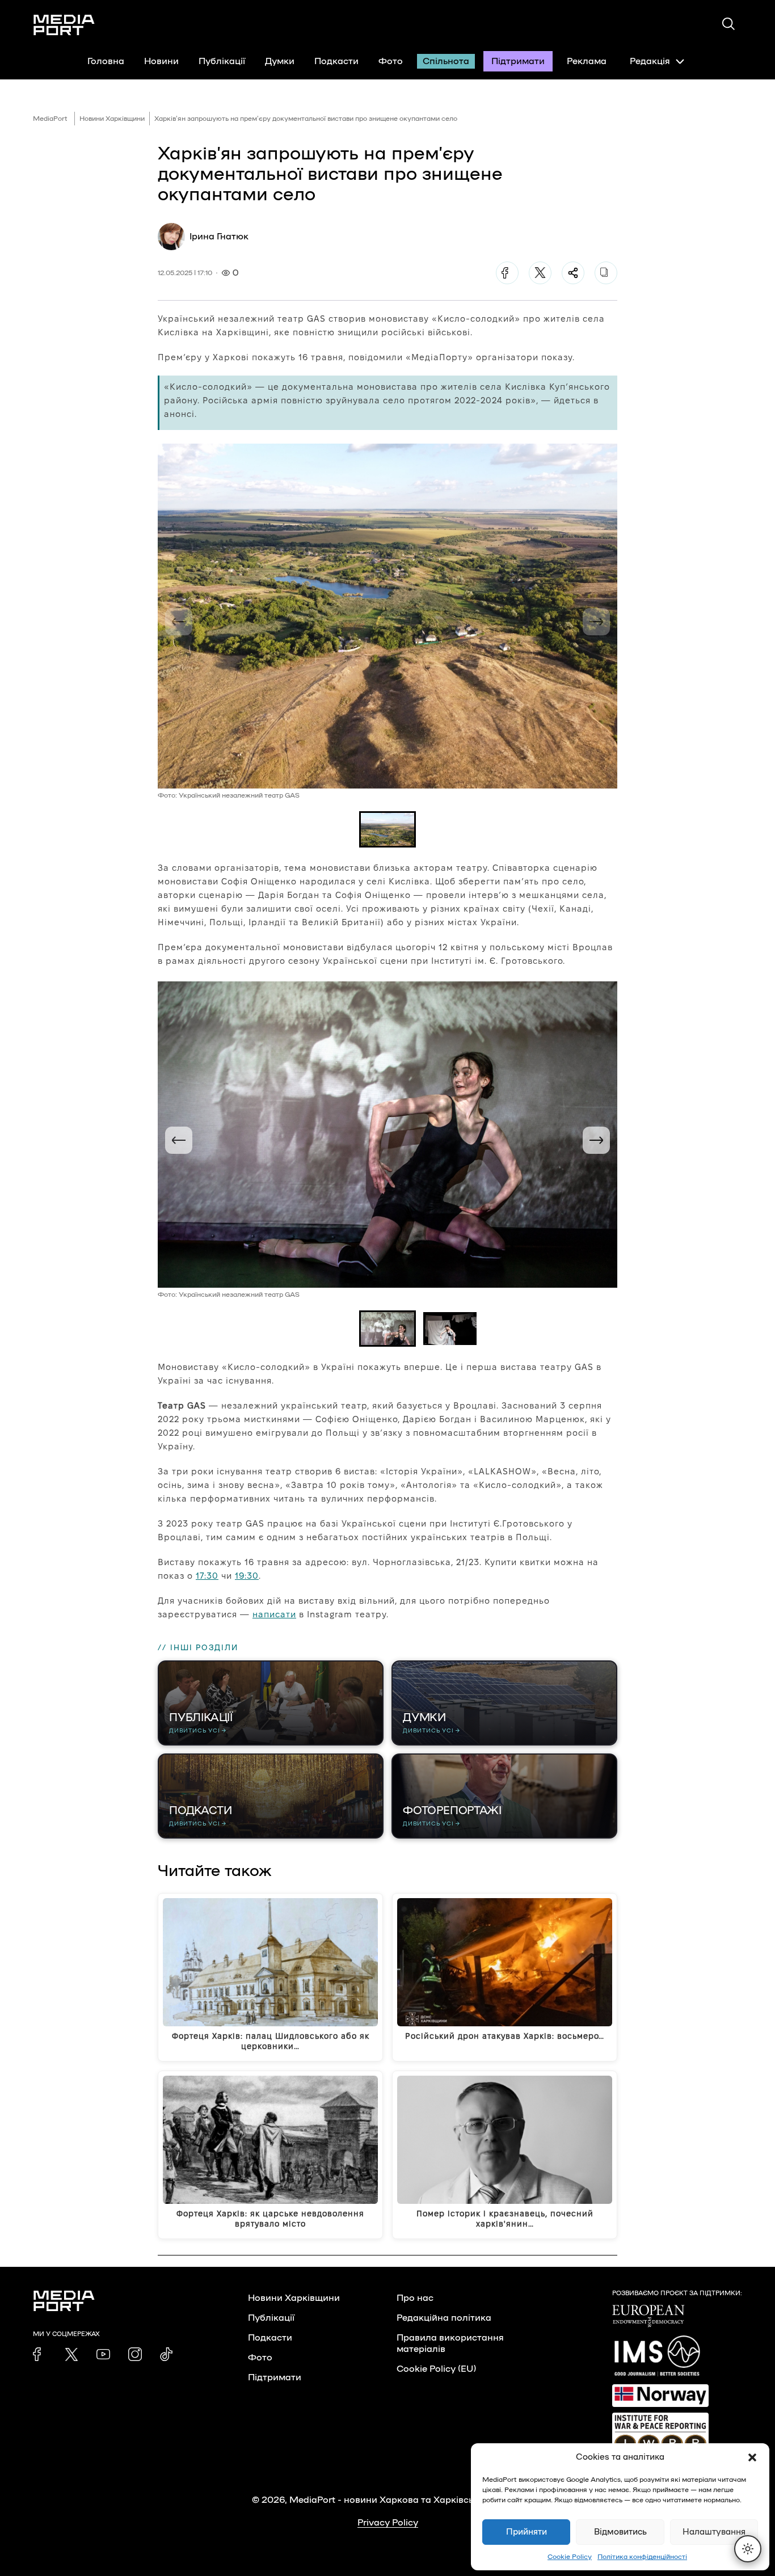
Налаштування (714, 2532)
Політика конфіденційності (642, 2557)
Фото (391, 61)
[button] (752, 2457)
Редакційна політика (444, 2318)
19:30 (247, 1576)
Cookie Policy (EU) (436, 2369)
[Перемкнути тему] (748, 2549)
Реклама (587, 61)
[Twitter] (540, 273)
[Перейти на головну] (64, 25)
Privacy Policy (388, 2523)
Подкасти (336, 61)
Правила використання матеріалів (450, 2343)
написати (274, 1614)
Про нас (415, 2298)
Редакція (650, 61)
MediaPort (50, 119)
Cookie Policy (570, 2557)
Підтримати (518, 61)
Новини (161, 61)
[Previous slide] (179, 622)
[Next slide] (596, 622)
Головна (106, 61)
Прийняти (527, 2532)
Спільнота (446, 61)
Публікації (222, 61)
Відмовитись (620, 2532)
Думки (280, 61)
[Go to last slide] (179, 1140)
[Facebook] (507, 273)
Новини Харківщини (112, 119)
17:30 (207, 1576)
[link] (40, 2354)
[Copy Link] (606, 273)
